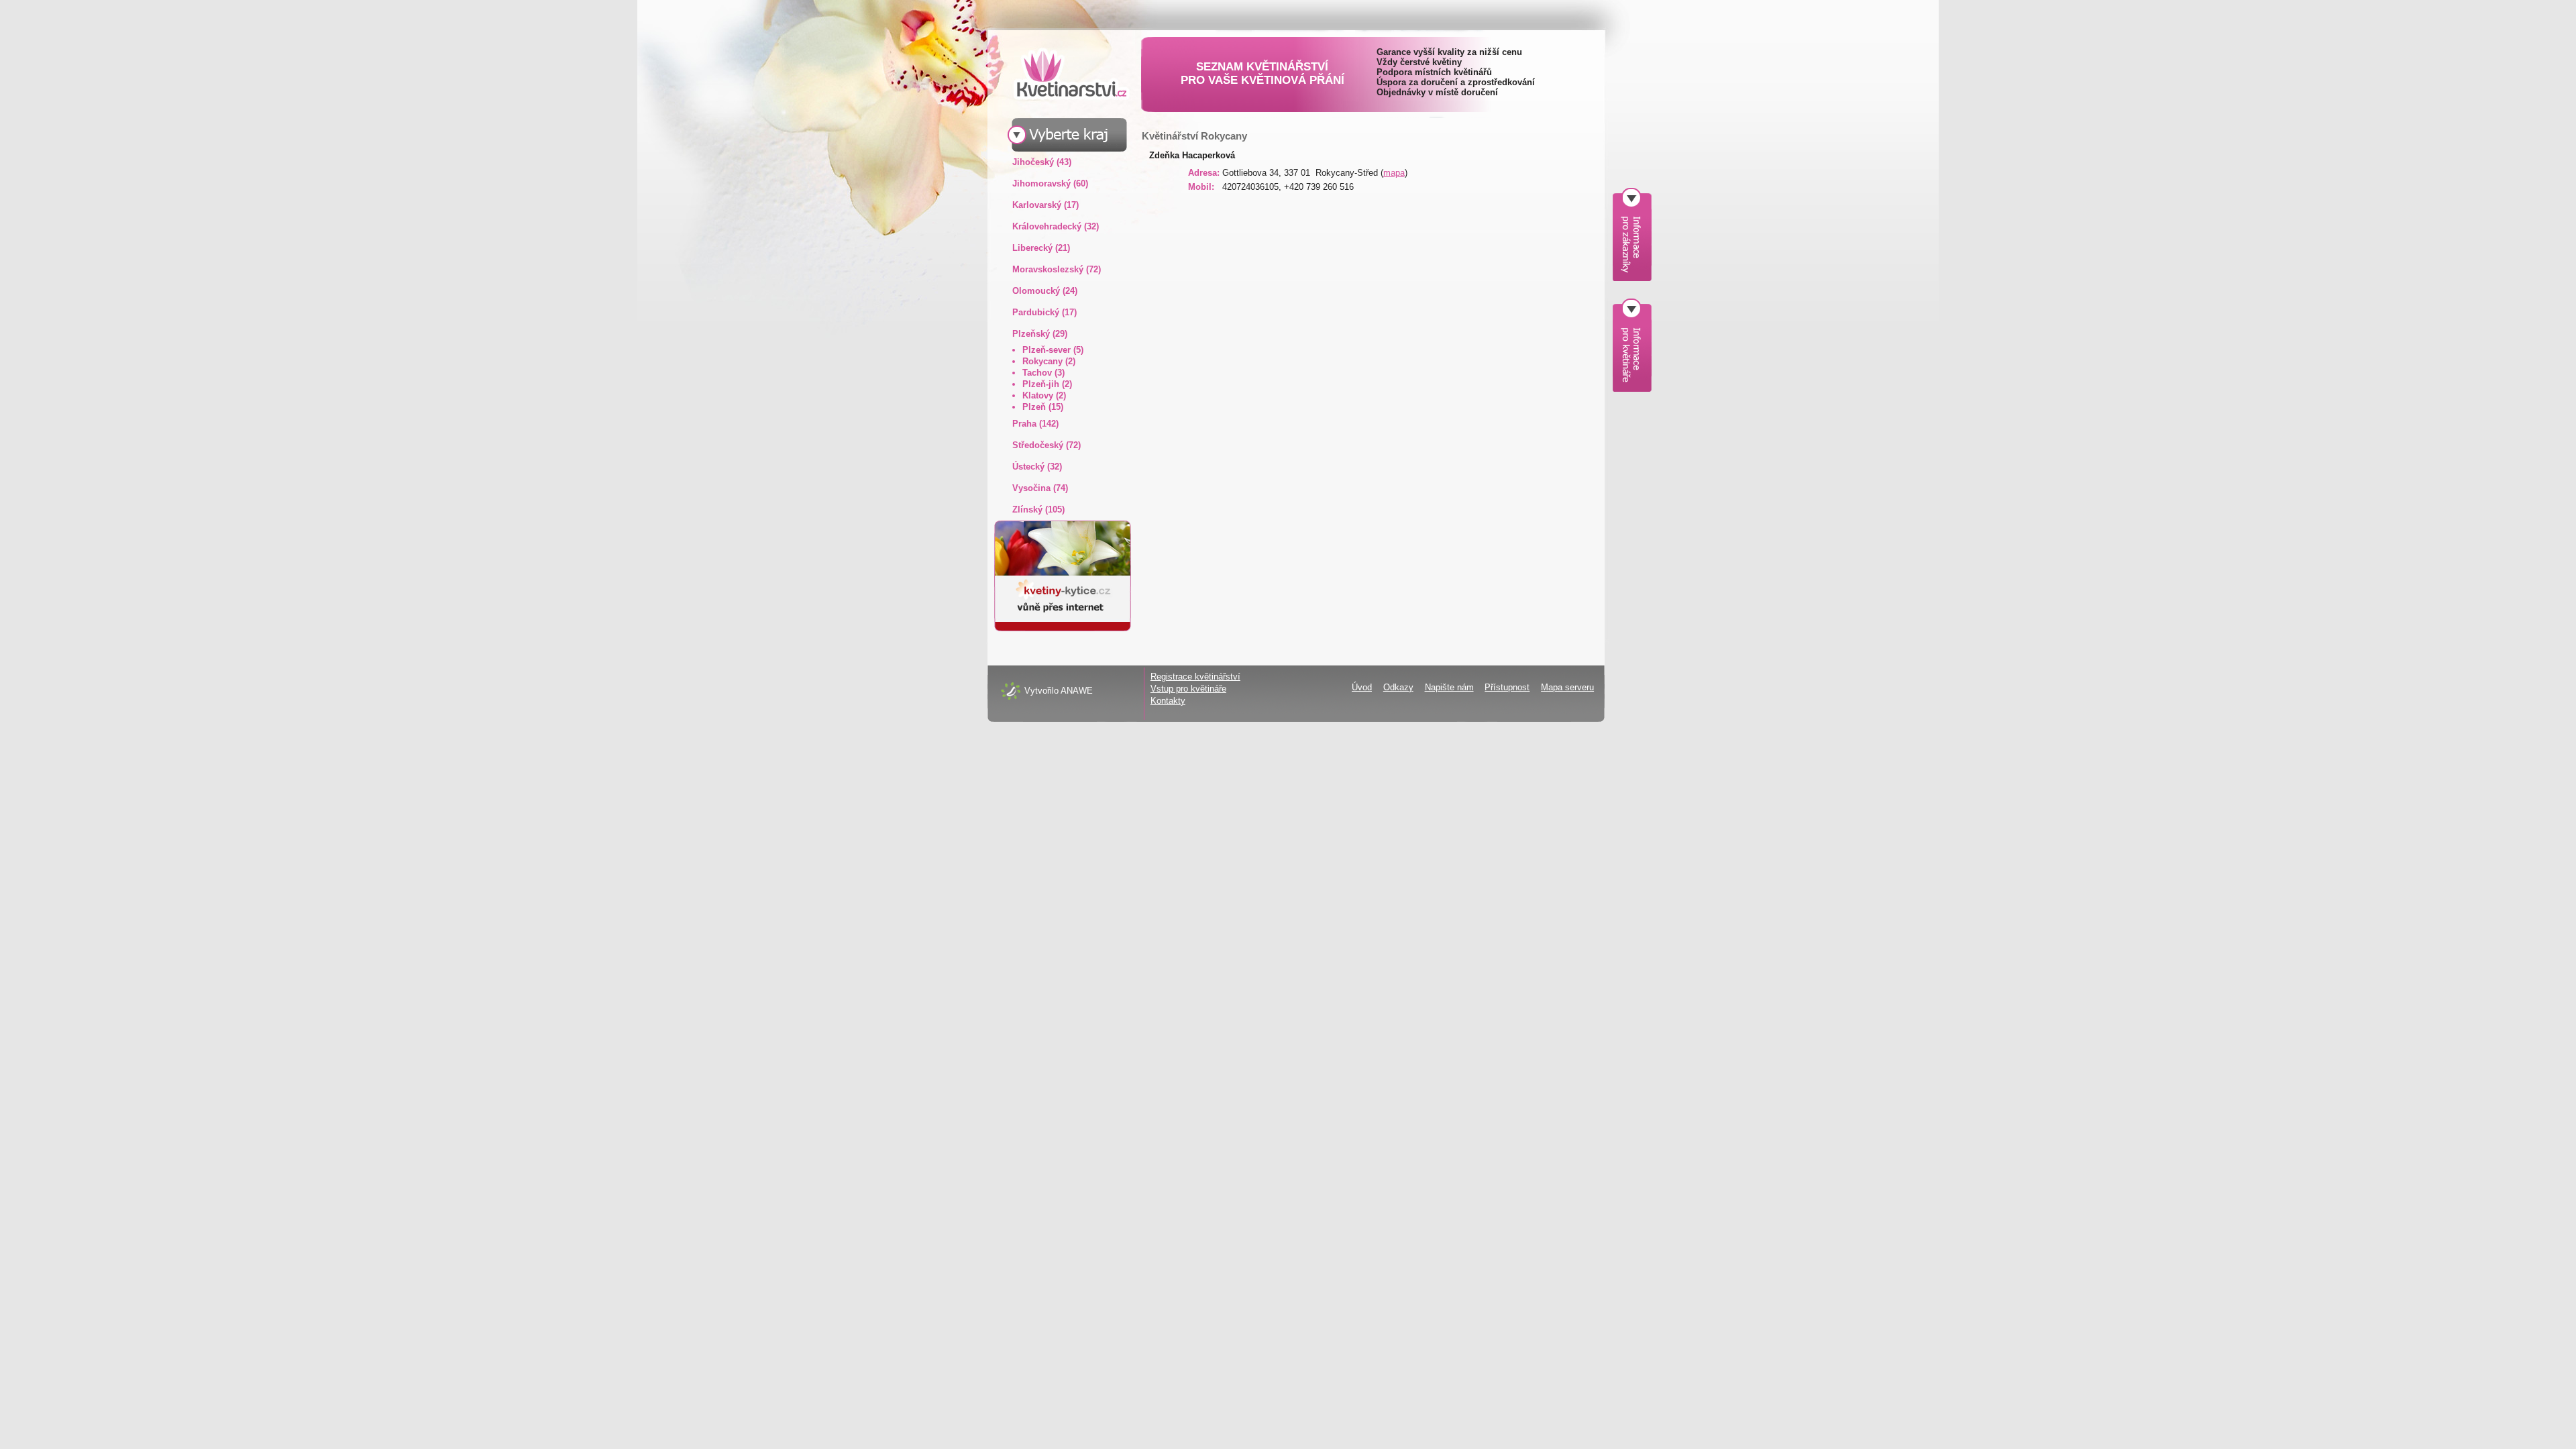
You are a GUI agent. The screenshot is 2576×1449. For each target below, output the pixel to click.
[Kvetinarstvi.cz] (1061, 73)
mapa (1394, 173)
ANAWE (1077, 691)
